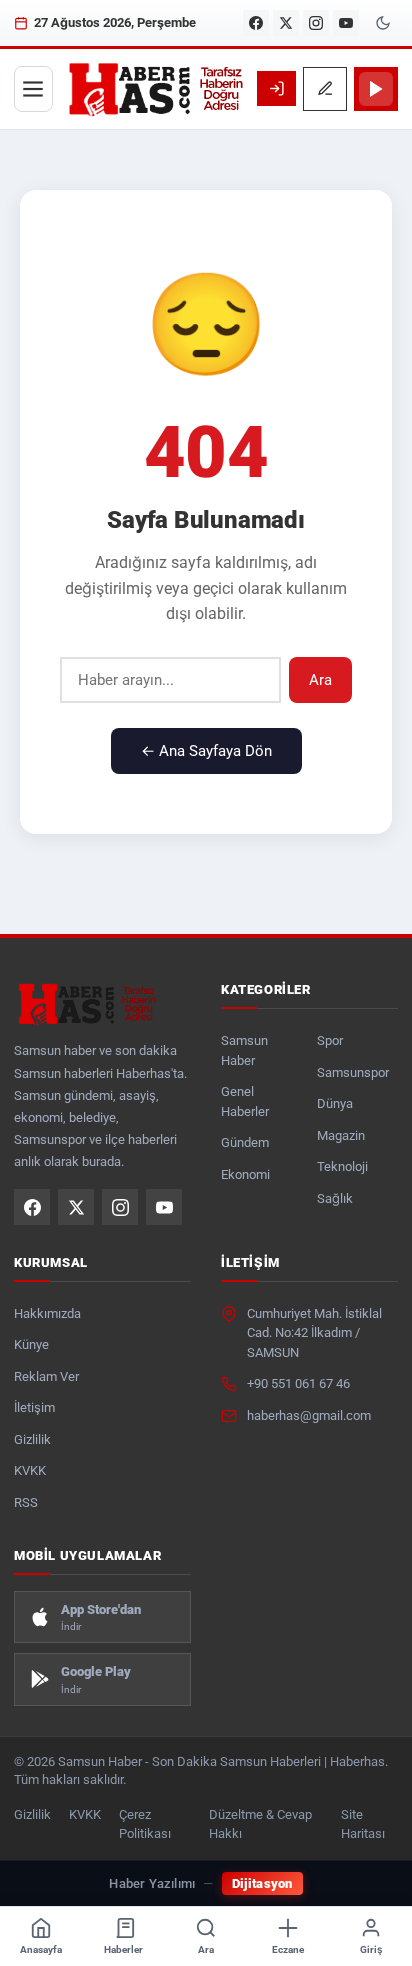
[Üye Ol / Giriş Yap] (276, 88)
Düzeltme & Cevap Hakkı (260, 1824)
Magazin (341, 1135)
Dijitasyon (262, 1883)
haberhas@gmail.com (309, 1415)
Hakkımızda (47, 1313)
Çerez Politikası (145, 1824)
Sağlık (335, 1198)
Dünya (335, 1103)
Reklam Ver (46, 1376)
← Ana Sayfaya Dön (206, 751)
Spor (330, 1040)
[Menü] (33, 89)
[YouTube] (346, 23)
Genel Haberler (245, 1101)
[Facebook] (256, 23)
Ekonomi (245, 1174)
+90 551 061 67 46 (298, 1383)
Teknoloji (342, 1166)
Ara (320, 680)
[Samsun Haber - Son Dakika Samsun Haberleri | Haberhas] (155, 89)
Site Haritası (363, 1824)
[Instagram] (316, 23)
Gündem (245, 1142)
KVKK (30, 1470)
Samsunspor (353, 1072)
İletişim (34, 1407)
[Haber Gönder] (325, 89)
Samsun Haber (244, 1050)
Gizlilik (32, 1439)
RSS (26, 1502)
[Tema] (383, 23)
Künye (31, 1344)
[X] (286, 23)
